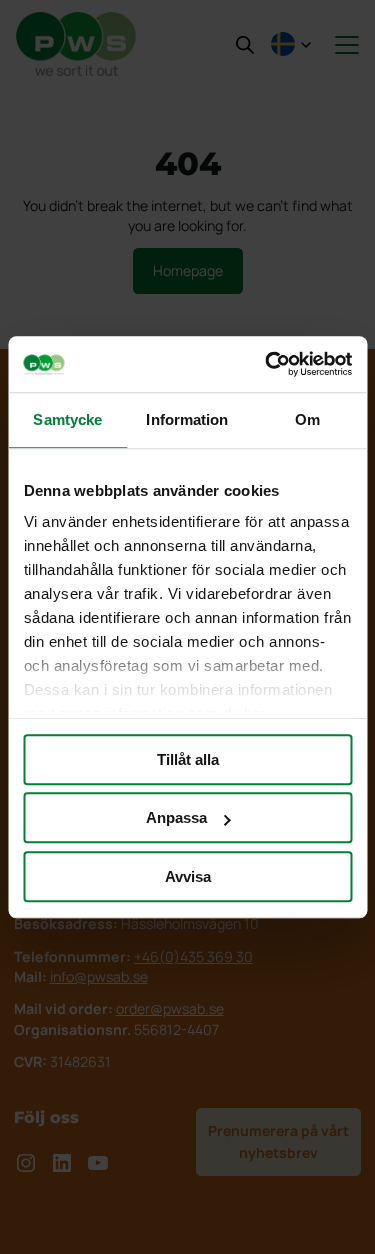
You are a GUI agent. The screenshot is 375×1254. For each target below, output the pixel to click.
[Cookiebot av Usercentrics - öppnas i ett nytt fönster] (267, 364)
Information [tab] (187, 419)
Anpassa (176, 817)
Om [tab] (307, 419)
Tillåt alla (188, 759)
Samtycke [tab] (67, 419)
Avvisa (188, 876)
